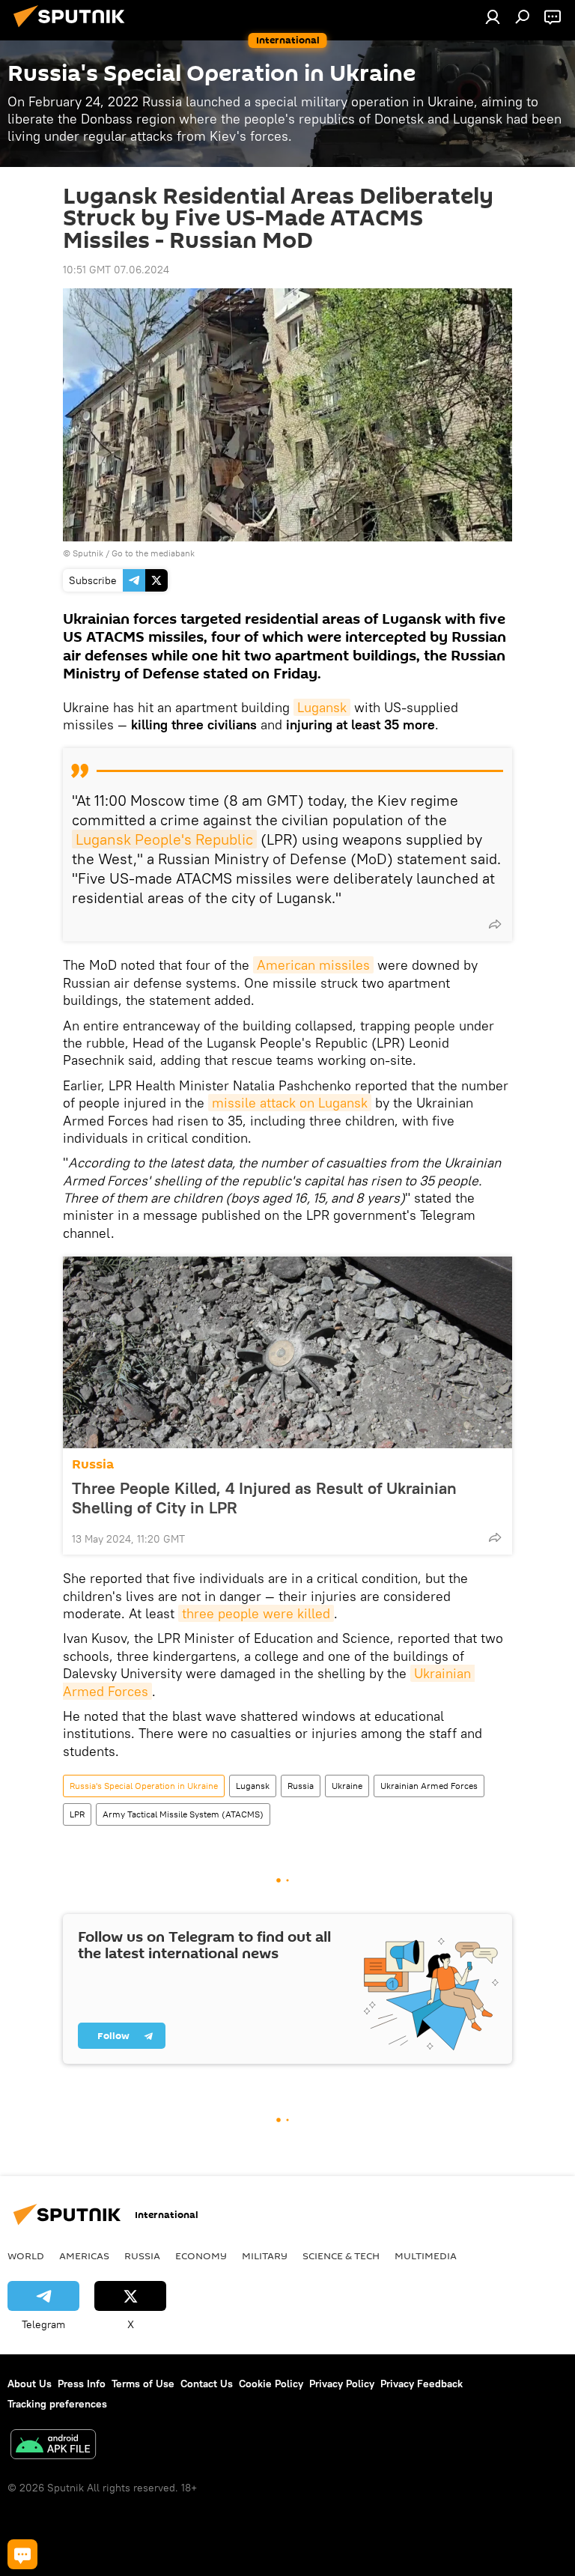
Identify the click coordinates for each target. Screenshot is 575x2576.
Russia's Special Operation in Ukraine (144, 1786)
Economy (201, 2255)
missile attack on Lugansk (290, 1103)
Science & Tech (341, 2255)
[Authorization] (493, 16)
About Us (30, 2384)
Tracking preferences (57, 2404)
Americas (84, 2255)
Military (265, 2255)
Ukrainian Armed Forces (429, 1786)
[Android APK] (53, 2446)
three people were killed (256, 1613)
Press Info (82, 2384)
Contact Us (207, 2384)
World (26, 2255)
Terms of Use (143, 2384)
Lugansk (322, 707)
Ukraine (347, 1786)
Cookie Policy (271, 2384)
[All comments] (22, 2554)
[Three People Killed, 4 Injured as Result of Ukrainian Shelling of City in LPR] (287, 1352)
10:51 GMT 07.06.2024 (116, 270)
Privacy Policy (342, 2384)
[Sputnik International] (73, 29)
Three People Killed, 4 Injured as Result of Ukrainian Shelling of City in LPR (264, 1498)
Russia (93, 1464)
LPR (77, 1814)
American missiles (313, 965)
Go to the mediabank (153, 553)
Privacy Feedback (422, 2384)
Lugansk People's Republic (164, 839)
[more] (495, 924)
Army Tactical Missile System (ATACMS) (183, 1814)
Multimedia (426, 2255)
